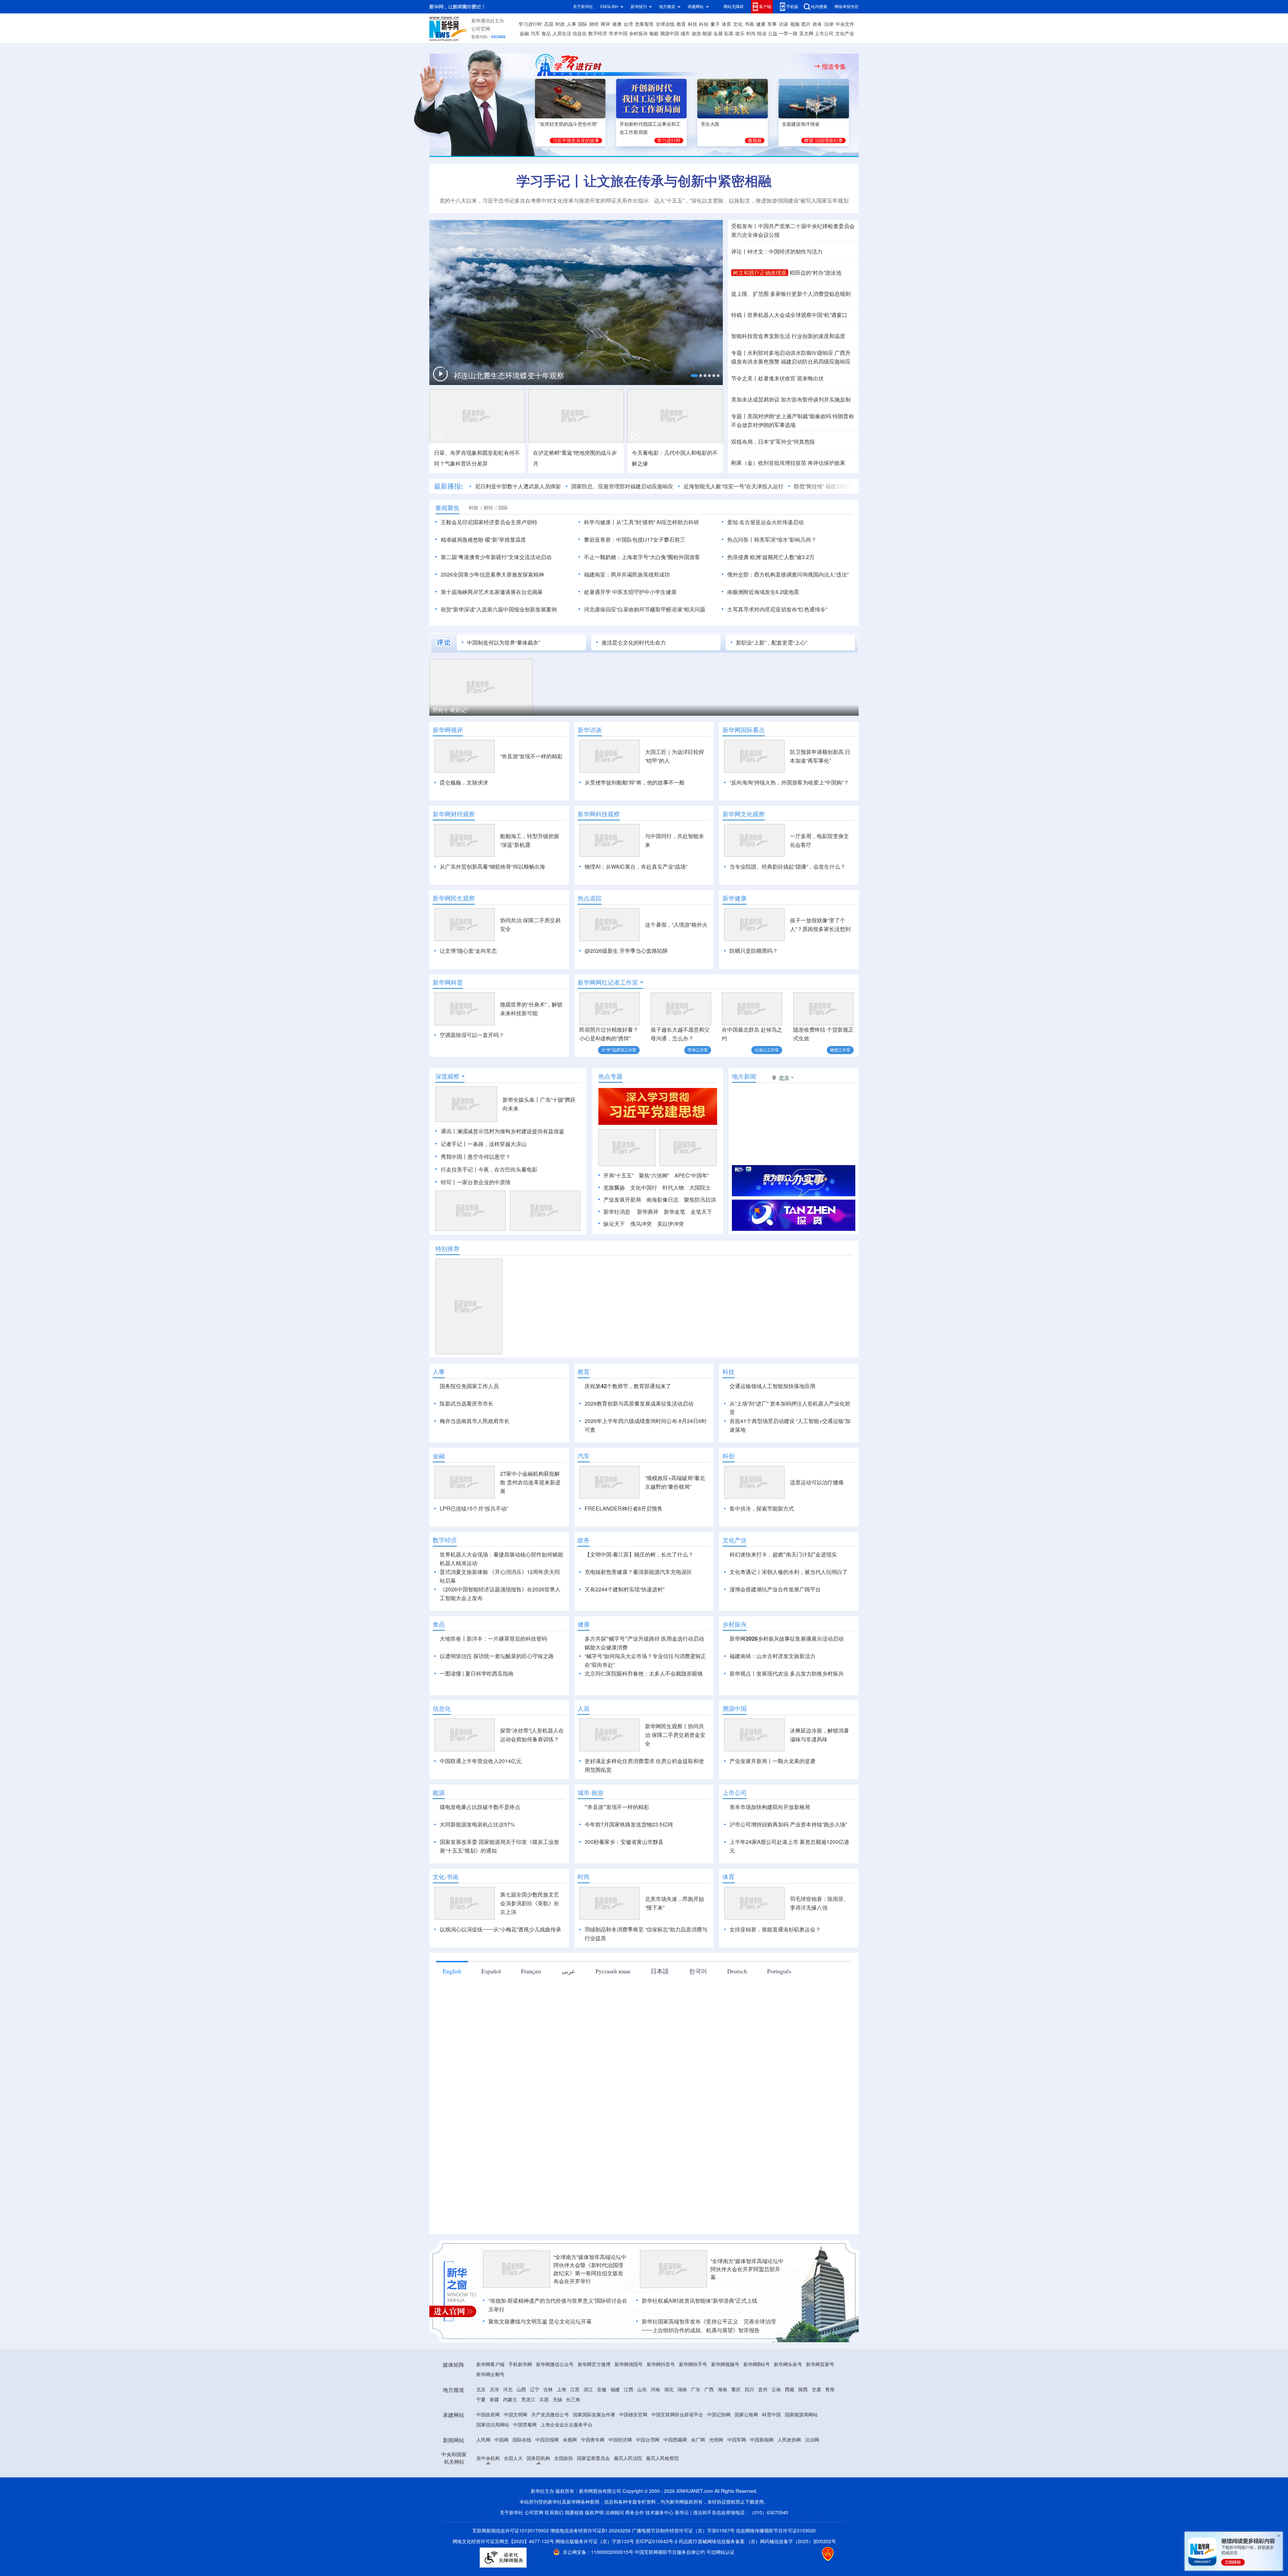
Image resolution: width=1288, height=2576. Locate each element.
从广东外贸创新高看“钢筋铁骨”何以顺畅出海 (492, 867)
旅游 (696, 34)
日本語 (660, 2010)
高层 (549, 24)
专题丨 (739, 353)
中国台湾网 (648, 2478)
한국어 (698, 2010)
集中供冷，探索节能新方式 (762, 1547)
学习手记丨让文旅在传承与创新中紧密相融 (644, 181)
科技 (693, 24)
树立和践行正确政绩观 (760, 273)
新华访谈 (590, 730)
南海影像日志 (662, 1200)
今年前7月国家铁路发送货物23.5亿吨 (629, 1863)
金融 (524, 34)
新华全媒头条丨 (521, 1100)
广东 (696, 2428)
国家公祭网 (746, 2453)
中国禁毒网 (525, 2463)
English (452, 2010)
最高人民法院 (628, 2497)
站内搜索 (819, 7)
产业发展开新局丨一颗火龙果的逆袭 (772, 1800)
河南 (655, 2428)
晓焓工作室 (840, 1050)
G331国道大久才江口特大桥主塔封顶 (585, 710)
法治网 (812, 2478)
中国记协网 (719, 2453)
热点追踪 (590, 898)
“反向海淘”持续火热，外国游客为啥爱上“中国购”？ (789, 782)
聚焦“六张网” (654, 1175)
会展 (718, 34)
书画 (749, 24)
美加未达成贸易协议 (755, 399)
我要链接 (574, 2551)
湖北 (669, 2428)
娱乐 (740, 34)
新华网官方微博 (594, 2403)
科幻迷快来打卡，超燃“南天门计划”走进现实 (783, 1593)
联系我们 (554, 2551)
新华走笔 (675, 1212)
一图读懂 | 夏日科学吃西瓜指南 (477, 1712)
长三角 (573, 2438)
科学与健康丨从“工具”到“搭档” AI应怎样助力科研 (641, 522)
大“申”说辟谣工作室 (619, 1050)
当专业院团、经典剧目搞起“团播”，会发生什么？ (788, 867)
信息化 (580, 34)
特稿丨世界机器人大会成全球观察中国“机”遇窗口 (789, 315)
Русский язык (613, 2010)
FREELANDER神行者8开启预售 (624, 1547)
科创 (704, 24)
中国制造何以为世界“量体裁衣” (503, 643)
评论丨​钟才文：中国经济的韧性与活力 (777, 252)
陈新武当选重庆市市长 (467, 1404)
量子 (715, 24)
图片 (806, 24)
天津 (494, 2428)
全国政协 (563, 2497)
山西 (521, 2428)
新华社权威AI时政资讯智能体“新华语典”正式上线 (700, 2339)
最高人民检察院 (662, 2497)
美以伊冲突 (670, 1224)
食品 (546, 34)
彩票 (729, 34)
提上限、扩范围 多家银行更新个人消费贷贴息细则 (791, 294)
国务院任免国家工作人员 (469, 1386)
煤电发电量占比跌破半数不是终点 (480, 1846)
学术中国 (618, 34)
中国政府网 (488, 2453)
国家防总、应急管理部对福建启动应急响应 (540, 486)
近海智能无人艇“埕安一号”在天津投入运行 (651, 486)
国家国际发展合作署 (594, 2453)
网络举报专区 (847, 7)
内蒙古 (510, 2438)
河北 (508, 2428)
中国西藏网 (675, 2478)
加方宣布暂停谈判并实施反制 (816, 399)
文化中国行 (644, 1188)
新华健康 (735, 898)
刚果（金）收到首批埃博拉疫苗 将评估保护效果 (788, 463)
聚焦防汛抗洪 (700, 1200)
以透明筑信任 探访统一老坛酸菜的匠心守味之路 (497, 1695)
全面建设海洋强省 (801, 124)
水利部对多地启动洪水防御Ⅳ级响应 (790, 353)
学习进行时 (530, 24)
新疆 (494, 2438)
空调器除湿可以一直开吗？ (472, 1035)
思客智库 (644, 24)
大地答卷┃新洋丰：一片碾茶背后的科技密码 (493, 1677)
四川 (749, 2428)
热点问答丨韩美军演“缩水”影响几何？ (772, 540)
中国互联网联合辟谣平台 (677, 2453)
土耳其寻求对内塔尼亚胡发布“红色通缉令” (777, 609)
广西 (709, 2428)
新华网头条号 (788, 2403)
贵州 (763, 2428)
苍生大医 (710, 124)
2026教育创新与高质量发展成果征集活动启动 (639, 1404)
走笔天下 (701, 1212)
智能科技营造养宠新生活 (761, 336)
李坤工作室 (698, 1050)
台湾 (628, 24)
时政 (560, 24)
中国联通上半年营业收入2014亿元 (481, 1800)
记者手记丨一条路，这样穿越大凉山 (484, 1144)
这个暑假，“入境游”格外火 (676, 925)
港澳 (617, 24)
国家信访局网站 (493, 2463)
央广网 (698, 2478)
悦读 (762, 34)
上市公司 (824, 34)
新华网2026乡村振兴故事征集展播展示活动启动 (787, 1677)
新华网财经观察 (454, 814)
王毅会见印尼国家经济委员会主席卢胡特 (489, 522)
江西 (629, 2428)
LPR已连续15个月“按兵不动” (474, 1547)
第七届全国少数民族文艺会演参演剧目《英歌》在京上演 (530, 1942)
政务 (817, 24)
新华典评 (648, 1212)
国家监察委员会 (593, 2497)
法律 (829, 24)
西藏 (790, 2428)
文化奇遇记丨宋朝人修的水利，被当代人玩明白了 (789, 1610)
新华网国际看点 (744, 730)
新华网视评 (448, 730)
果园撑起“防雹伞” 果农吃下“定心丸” (800, 710)
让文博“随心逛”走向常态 (468, 951)
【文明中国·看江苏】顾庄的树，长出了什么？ (639, 1593)
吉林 (548, 2428)
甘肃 (816, 2428)
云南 (776, 2428)
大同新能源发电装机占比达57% (477, 1863)
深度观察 (447, 1076)
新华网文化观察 (744, 814)
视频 (795, 24)
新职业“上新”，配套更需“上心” (771, 643)
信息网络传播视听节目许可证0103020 (776, 2569)
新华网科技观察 (599, 814)
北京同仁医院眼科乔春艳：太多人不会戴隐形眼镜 (644, 1712)
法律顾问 (614, 2551)
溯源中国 (669, 34)
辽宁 (535, 2428)
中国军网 (737, 2478)
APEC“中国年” (692, 1175)
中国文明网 (516, 2453)
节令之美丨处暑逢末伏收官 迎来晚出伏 (777, 378)
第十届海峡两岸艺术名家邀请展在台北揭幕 (492, 592)
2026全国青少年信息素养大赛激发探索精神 (492, 574)
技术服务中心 (659, 2551)
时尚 (751, 34)
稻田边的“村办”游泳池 (815, 273)
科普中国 (771, 2453)
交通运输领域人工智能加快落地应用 (772, 1386)
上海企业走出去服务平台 (567, 2463)
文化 (738, 24)
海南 (722, 2428)
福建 (615, 2428)
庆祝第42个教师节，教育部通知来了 (628, 1386)
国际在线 (522, 2478)
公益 (773, 34)
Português (779, 2010)
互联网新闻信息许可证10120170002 (511, 2569)
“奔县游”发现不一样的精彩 (531, 756)
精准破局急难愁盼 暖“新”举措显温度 (483, 540)
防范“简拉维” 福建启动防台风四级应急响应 (762, 486)
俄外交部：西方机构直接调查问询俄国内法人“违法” (788, 574)
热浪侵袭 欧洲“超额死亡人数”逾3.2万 (771, 557)
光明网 (716, 2478)
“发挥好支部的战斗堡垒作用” (568, 124)
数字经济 (598, 34)
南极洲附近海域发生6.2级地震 (763, 592)
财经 (594, 24)
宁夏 (481, 2438)
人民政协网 (789, 2478)
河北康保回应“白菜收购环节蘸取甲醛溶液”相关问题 (645, 609)
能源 (707, 34)
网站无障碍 (734, 7)
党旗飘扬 (614, 1188)
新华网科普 (448, 982)
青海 (830, 2428)
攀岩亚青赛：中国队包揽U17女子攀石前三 (635, 540)
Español (491, 2010)
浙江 (588, 2428)
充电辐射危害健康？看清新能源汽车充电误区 (638, 1610)
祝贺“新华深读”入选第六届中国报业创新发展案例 (499, 609)
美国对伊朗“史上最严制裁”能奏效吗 (789, 416)
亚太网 (806, 34)
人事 (572, 24)
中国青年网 (593, 2478)
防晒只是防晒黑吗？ (754, 951)
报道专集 (834, 66)
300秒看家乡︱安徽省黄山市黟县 (624, 1880)
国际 (583, 24)
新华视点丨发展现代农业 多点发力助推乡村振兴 (787, 1712)
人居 (584, 1747)
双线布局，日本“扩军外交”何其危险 (773, 442)
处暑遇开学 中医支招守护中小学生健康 (630, 592)
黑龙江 (528, 2438)
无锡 (557, 2438)
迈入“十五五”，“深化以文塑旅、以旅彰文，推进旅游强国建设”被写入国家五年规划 (751, 201)
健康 (761, 24)
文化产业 (845, 34)
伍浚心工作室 (767, 1050)
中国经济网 (620, 2478)
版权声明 (594, 2551)
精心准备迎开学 (459, 376)
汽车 (535, 34)
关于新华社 (583, 7)
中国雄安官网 (633, 2453)
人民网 (483, 2478)
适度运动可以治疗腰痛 (817, 1521)
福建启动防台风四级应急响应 (816, 362)
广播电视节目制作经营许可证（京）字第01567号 (683, 2569)
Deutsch (737, 2010)
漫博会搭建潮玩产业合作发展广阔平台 (775, 1628)
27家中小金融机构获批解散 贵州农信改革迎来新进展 (530, 1521)
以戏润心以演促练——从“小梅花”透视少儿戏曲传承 (500, 1968)
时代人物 (673, 1188)
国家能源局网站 (801, 2453)
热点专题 (610, 1076)
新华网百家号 (820, 2403)
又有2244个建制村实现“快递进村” (625, 1628)
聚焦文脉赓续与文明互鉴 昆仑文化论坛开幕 (540, 2360)
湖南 (682, 2428)
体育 (727, 24)
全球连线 (665, 24)
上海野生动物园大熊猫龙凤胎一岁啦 (476, 710)
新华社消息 (617, 1212)
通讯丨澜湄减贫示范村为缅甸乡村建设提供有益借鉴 (502, 1131)
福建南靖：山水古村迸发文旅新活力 (772, 1695)
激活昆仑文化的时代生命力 (634, 643)
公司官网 (481, 29)
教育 (681, 24)
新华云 (682, 2551)
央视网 (570, 2478)
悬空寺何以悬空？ (489, 1157)
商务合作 (635, 2551)
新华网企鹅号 (490, 2413)
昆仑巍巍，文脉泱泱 (464, 782)
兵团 (544, 2438)
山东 (642, 2428)
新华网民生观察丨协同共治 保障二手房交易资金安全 (675, 1773)
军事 (772, 24)
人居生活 (562, 34)
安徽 (602, 2428)
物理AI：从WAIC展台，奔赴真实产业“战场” (636, 867)
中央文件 (845, 24)
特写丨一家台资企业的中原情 (476, 1182)
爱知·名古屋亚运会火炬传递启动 (765, 522)
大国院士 (700, 1188)
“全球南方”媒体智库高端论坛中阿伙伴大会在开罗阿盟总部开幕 (747, 2308)
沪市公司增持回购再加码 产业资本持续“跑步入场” (788, 1863)
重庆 (736, 2428)
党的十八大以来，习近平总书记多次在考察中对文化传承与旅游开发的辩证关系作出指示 (544, 201)
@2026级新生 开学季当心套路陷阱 (626, 951)
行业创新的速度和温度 (818, 336)
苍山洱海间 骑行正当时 (678, 710)
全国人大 (513, 2497)
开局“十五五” (619, 1175)
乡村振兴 (638, 34)
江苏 (575, 2428)
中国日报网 (547, 2478)
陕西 (803, 2428)
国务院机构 (538, 2497)
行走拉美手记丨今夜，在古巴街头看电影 (489, 1169)
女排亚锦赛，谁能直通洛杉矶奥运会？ (775, 1968)
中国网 (501, 2478)
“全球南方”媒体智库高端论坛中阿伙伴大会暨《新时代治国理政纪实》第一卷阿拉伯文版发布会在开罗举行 (590, 2308)
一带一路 (788, 34)
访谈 (784, 24)
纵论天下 (614, 1224)
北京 (481, 2428)
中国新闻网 (762, 2478)
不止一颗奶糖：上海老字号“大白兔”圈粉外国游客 (642, 557)
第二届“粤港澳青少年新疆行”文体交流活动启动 (496, 557)
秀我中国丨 (454, 1157)
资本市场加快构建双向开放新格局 (770, 1846)
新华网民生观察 (454, 898)
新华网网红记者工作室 (608, 982)
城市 (685, 34)
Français (531, 2010)
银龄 (654, 34)
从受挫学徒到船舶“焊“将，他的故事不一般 (635, 782)
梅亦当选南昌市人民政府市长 (475, 1421)
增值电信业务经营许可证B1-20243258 (590, 2569)
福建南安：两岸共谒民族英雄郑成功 (627, 574)
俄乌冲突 (641, 1224)
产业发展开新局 (622, 1200)
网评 (605, 24)
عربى (568, 2010)
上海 (561, 2428)
